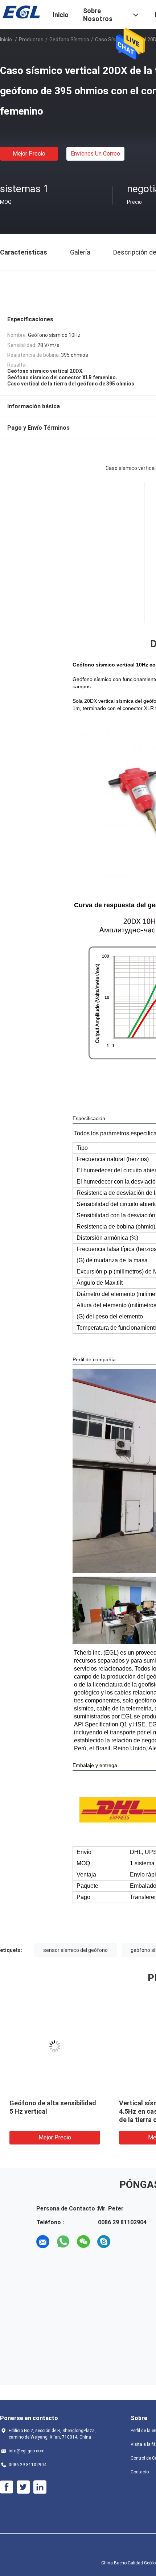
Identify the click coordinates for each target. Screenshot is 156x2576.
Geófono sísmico (69, 40)
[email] (43, 2242)
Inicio (6, 40)
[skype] (104, 2242)
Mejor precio (29, 154)
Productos (31, 40)
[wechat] (83, 2242)
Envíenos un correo (95, 154)
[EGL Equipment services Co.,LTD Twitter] (23, 2487)
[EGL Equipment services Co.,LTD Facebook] (7, 2487)
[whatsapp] (63, 2242)
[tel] (124, 2242)
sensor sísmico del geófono (75, 1950)
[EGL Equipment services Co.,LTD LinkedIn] (40, 2487)
